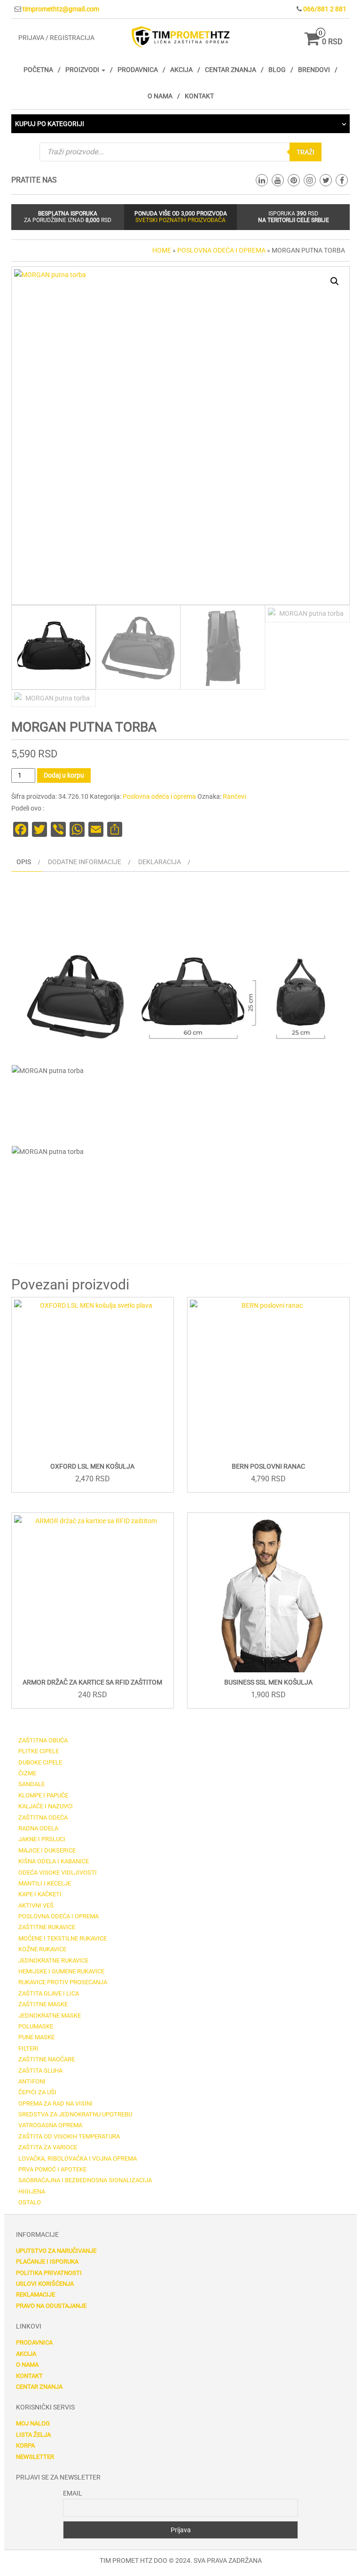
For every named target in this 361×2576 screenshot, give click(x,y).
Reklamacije (35, 2294)
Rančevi (234, 796)
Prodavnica (138, 70)
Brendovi (314, 70)
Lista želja (33, 2435)
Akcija (181, 70)
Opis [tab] (24, 862)
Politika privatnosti (49, 2273)
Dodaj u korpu (64, 775)
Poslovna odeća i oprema (221, 250)
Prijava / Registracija (56, 38)
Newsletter (35, 2457)
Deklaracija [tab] (160, 862)
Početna (38, 70)
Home (162, 250)
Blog (277, 70)
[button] (335, 281)
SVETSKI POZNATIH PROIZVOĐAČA (180, 220)
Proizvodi (83, 70)
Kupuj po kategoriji (50, 124)
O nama (160, 96)
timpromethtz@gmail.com (61, 9)
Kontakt (199, 96)
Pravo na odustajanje (51, 2306)
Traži (306, 152)
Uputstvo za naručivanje (56, 2251)
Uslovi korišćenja (45, 2284)
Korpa (25, 2445)
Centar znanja (231, 70)
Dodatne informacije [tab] (85, 862)
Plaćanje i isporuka (47, 2262)
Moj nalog (33, 2423)
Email (73, 2493)
